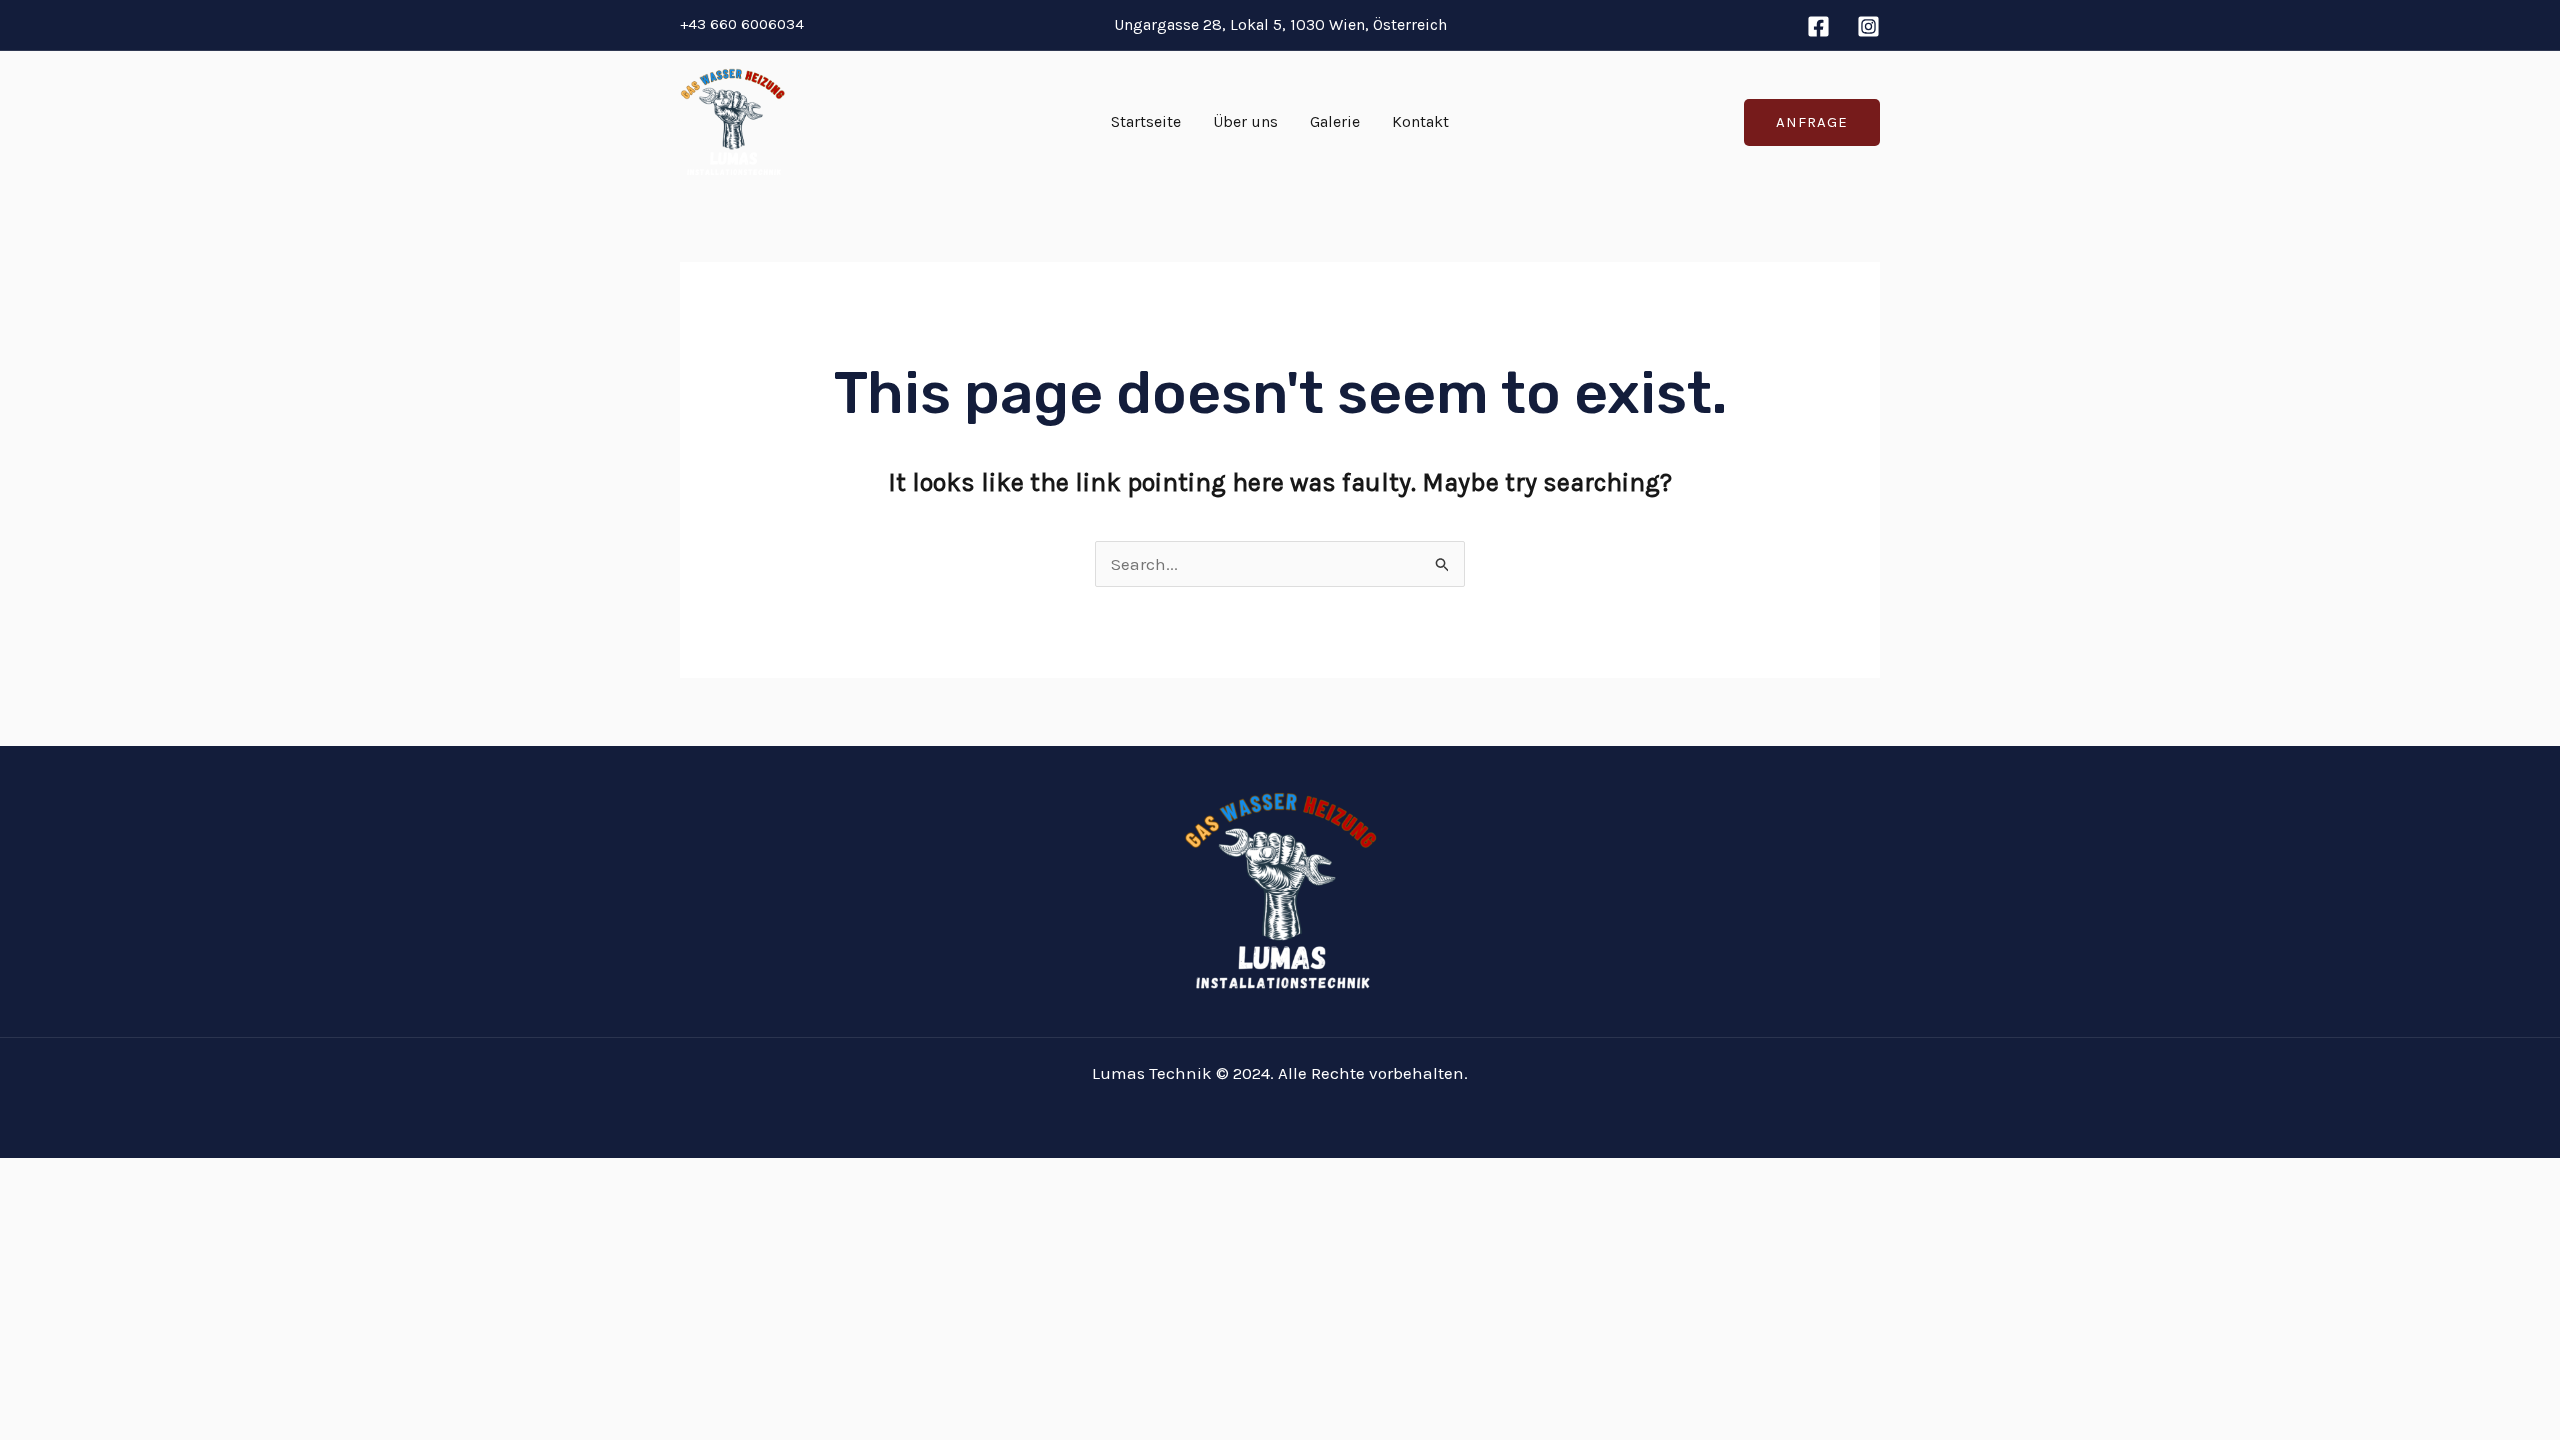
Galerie (1335, 121)
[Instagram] (1868, 26)
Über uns (1245, 121)
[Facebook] (1818, 26)
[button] (1812, 122)
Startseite (1146, 121)
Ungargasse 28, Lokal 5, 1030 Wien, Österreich (1280, 24)
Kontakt (1420, 121)
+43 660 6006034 (742, 24)
